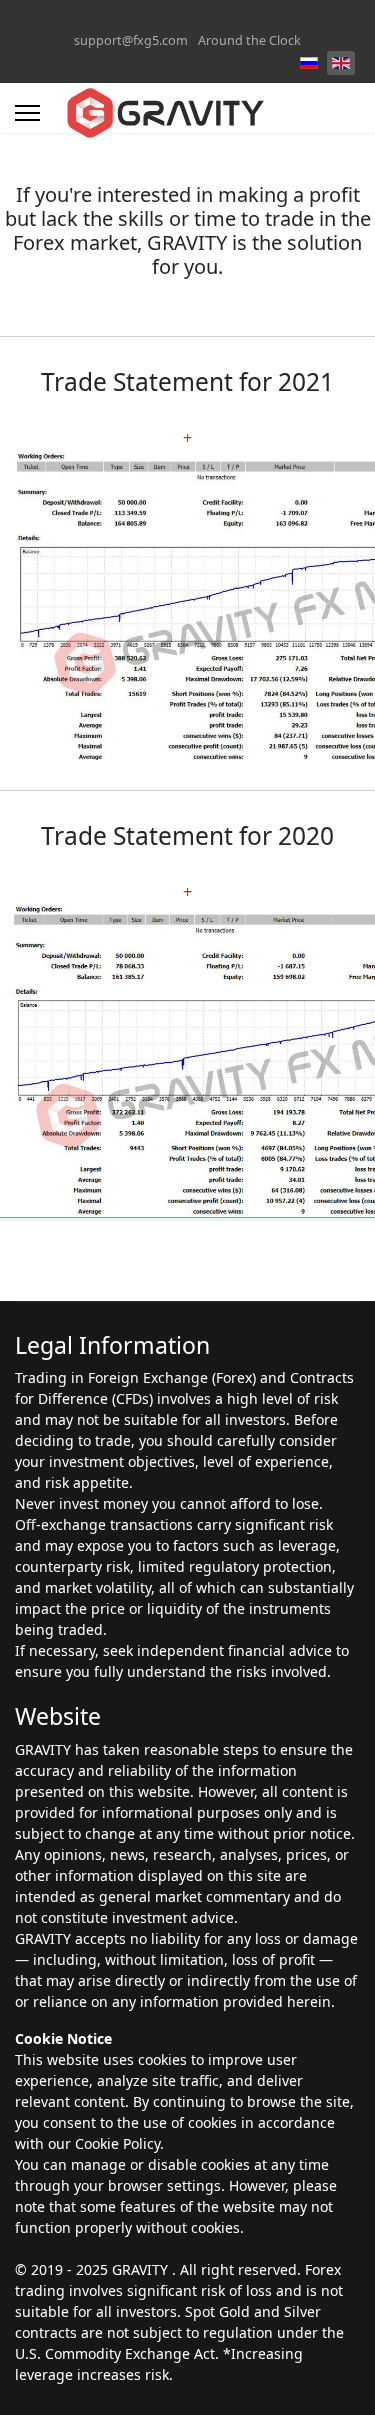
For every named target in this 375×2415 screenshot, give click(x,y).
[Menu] (27, 113)
